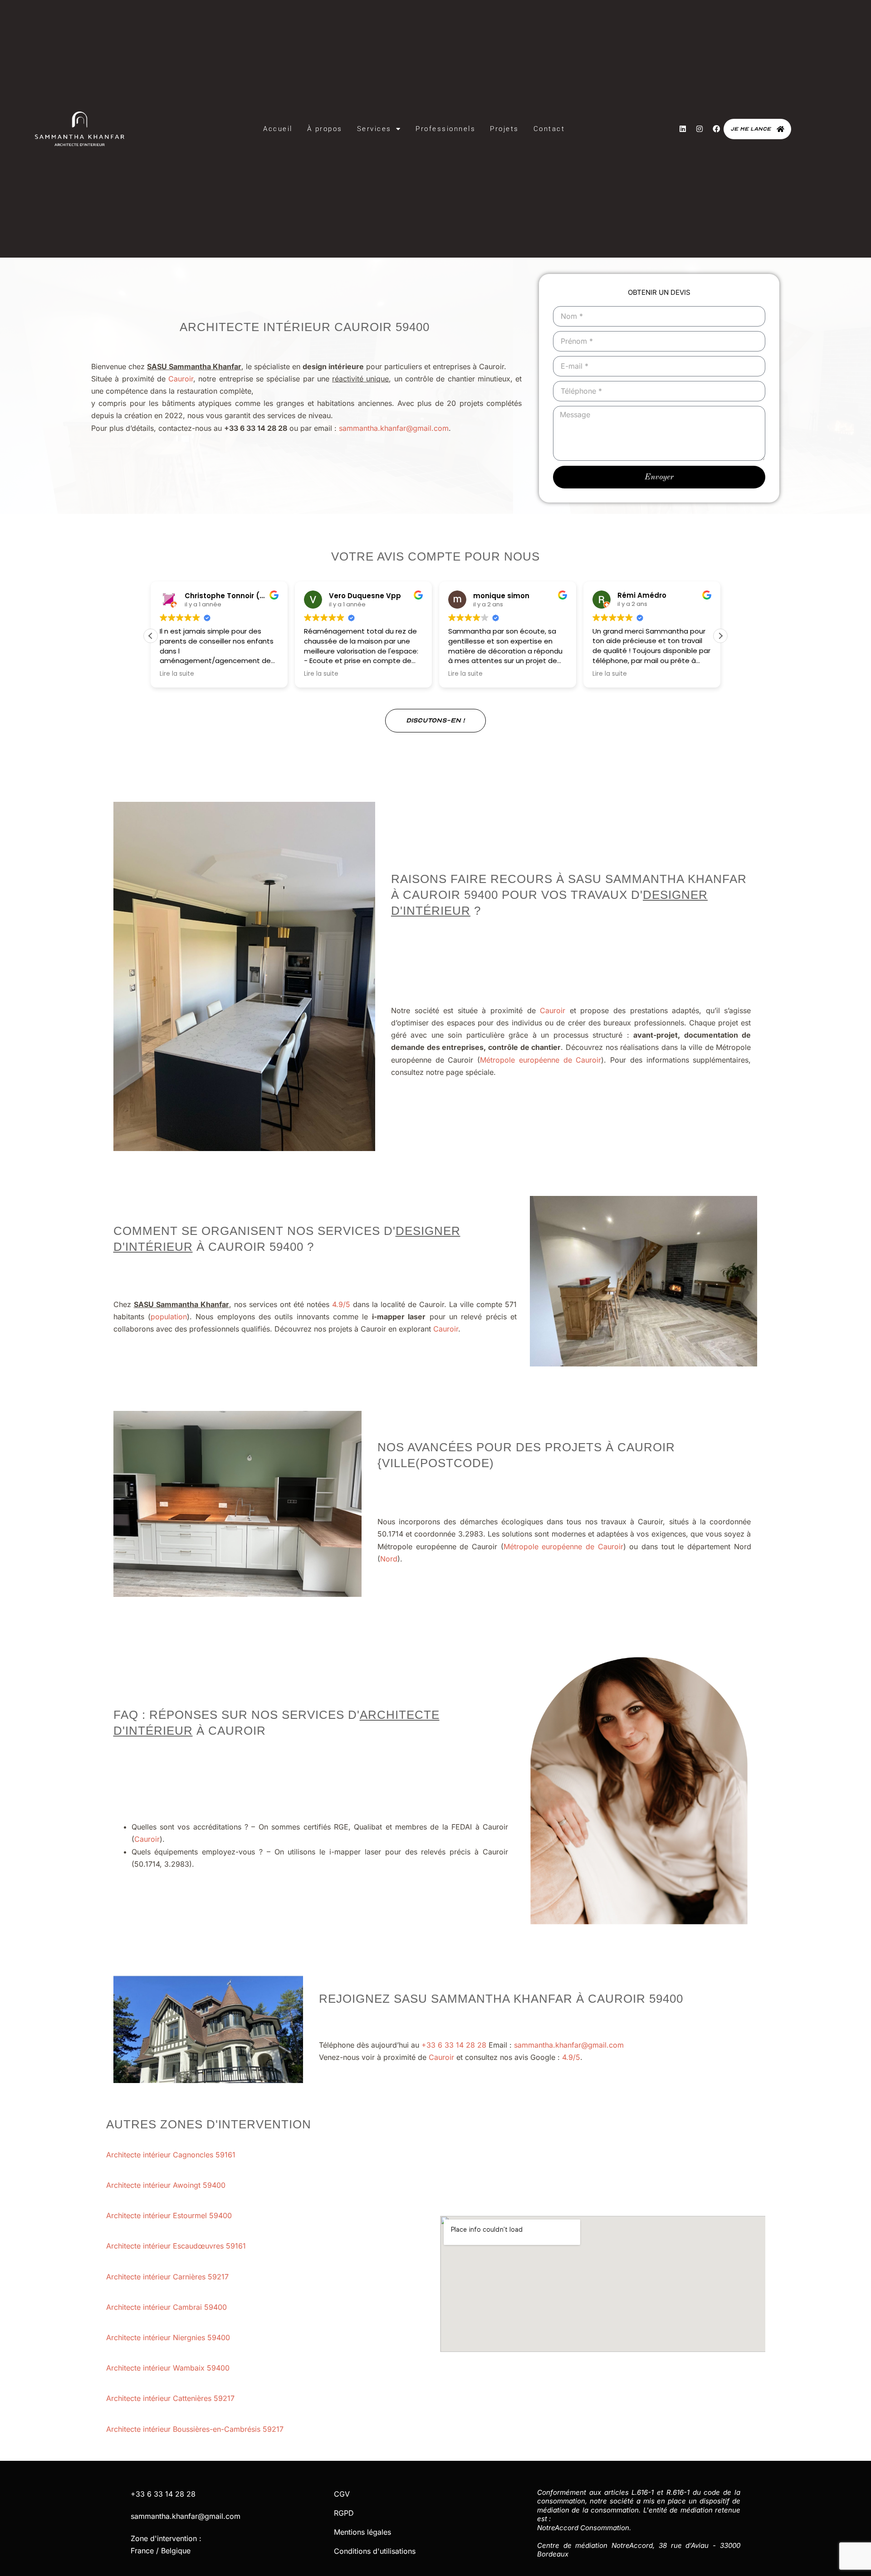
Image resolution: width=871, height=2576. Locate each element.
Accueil (278, 129)
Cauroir (181, 379)
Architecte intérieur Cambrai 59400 (168, 2307)
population (169, 1317)
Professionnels (445, 129)
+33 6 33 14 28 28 (454, 2045)
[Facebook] (716, 129)
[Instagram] (700, 129)
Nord (389, 1559)
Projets (504, 129)
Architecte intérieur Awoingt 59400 (167, 2185)
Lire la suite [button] (177, 674)
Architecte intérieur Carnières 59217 (169, 2277)
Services (374, 129)
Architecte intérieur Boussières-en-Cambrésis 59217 (196, 2429)
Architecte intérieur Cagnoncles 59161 (172, 2155)
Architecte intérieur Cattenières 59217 (171, 2398)
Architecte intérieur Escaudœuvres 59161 (177, 2246)
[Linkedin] (683, 129)
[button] (720, 636)
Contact (549, 129)
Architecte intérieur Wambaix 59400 (169, 2368)
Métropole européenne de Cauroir (541, 1060)
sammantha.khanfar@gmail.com (394, 428)
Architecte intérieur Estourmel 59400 (170, 2215)
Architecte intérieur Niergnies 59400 (169, 2337)
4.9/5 (341, 1304)
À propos (325, 129)
